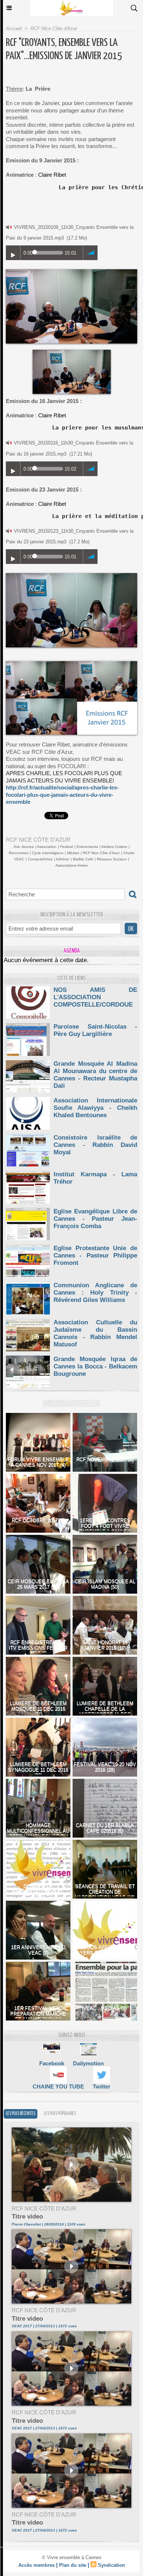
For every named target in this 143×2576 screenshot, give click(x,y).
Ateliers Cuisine (114, 847)
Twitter (102, 2086)
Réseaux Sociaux (112, 859)
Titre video (27, 2217)
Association (47, 847)
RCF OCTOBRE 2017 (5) (38, 1520)
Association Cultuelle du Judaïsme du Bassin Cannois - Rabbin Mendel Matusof (95, 1333)
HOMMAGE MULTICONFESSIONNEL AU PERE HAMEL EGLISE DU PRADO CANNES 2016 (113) (38, 1834)
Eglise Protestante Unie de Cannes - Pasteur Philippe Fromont (95, 1255)
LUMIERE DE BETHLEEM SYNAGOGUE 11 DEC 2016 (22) (38, 1770)
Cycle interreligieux (48, 853)
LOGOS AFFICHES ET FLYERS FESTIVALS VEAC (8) (105, 1953)
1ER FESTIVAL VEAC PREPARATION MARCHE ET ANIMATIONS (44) (38, 2014)
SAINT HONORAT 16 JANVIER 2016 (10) (105, 1645)
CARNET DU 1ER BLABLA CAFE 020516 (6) (105, 1828)
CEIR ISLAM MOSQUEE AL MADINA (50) (105, 1584)
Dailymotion (88, 2063)
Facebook (52, 2063)
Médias (73, 853)
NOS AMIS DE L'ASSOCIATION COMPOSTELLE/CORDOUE (95, 997)
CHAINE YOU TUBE (58, 2086)
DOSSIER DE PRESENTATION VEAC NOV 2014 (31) (38, 1892)
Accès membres (36, 2565)
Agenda (72, 951)
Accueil (14, 28)
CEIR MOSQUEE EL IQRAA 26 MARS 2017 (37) (38, 1584)
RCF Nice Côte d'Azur (54, 28)
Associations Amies (71, 865)
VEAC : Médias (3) (105, 2008)
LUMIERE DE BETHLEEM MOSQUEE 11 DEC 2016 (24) (38, 1709)
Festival (67, 847)
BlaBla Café (83, 859)
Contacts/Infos (40, 859)
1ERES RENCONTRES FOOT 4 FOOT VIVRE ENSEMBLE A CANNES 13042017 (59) (105, 1529)
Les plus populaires (60, 2114)
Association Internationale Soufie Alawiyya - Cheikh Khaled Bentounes (95, 1108)
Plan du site (73, 2565)
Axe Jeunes (24, 847)
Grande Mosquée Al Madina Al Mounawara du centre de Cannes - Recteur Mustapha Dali (95, 1075)
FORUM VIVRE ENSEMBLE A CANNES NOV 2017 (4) (38, 1462)
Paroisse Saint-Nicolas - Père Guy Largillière (95, 1030)
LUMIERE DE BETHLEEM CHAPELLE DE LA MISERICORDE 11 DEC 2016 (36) (105, 1712)
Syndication (111, 2565)
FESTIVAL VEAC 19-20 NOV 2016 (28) (105, 1767)
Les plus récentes (21, 2114)
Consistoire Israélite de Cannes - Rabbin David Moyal (95, 1145)
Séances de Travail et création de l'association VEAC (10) (105, 1892)
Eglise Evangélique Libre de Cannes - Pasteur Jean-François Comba (95, 1219)
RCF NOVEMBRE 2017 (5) (105, 1459)
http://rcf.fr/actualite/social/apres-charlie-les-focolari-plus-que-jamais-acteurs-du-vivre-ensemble (62, 795)
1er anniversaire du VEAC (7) (38, 1950)
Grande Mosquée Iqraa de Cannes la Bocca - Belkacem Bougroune (95, 1366)
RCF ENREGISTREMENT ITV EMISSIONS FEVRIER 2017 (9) (38, 1648)
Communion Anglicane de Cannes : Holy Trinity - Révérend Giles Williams (95, 1293)
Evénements (87, 847)
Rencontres (19, 853)
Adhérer (63, 859)
